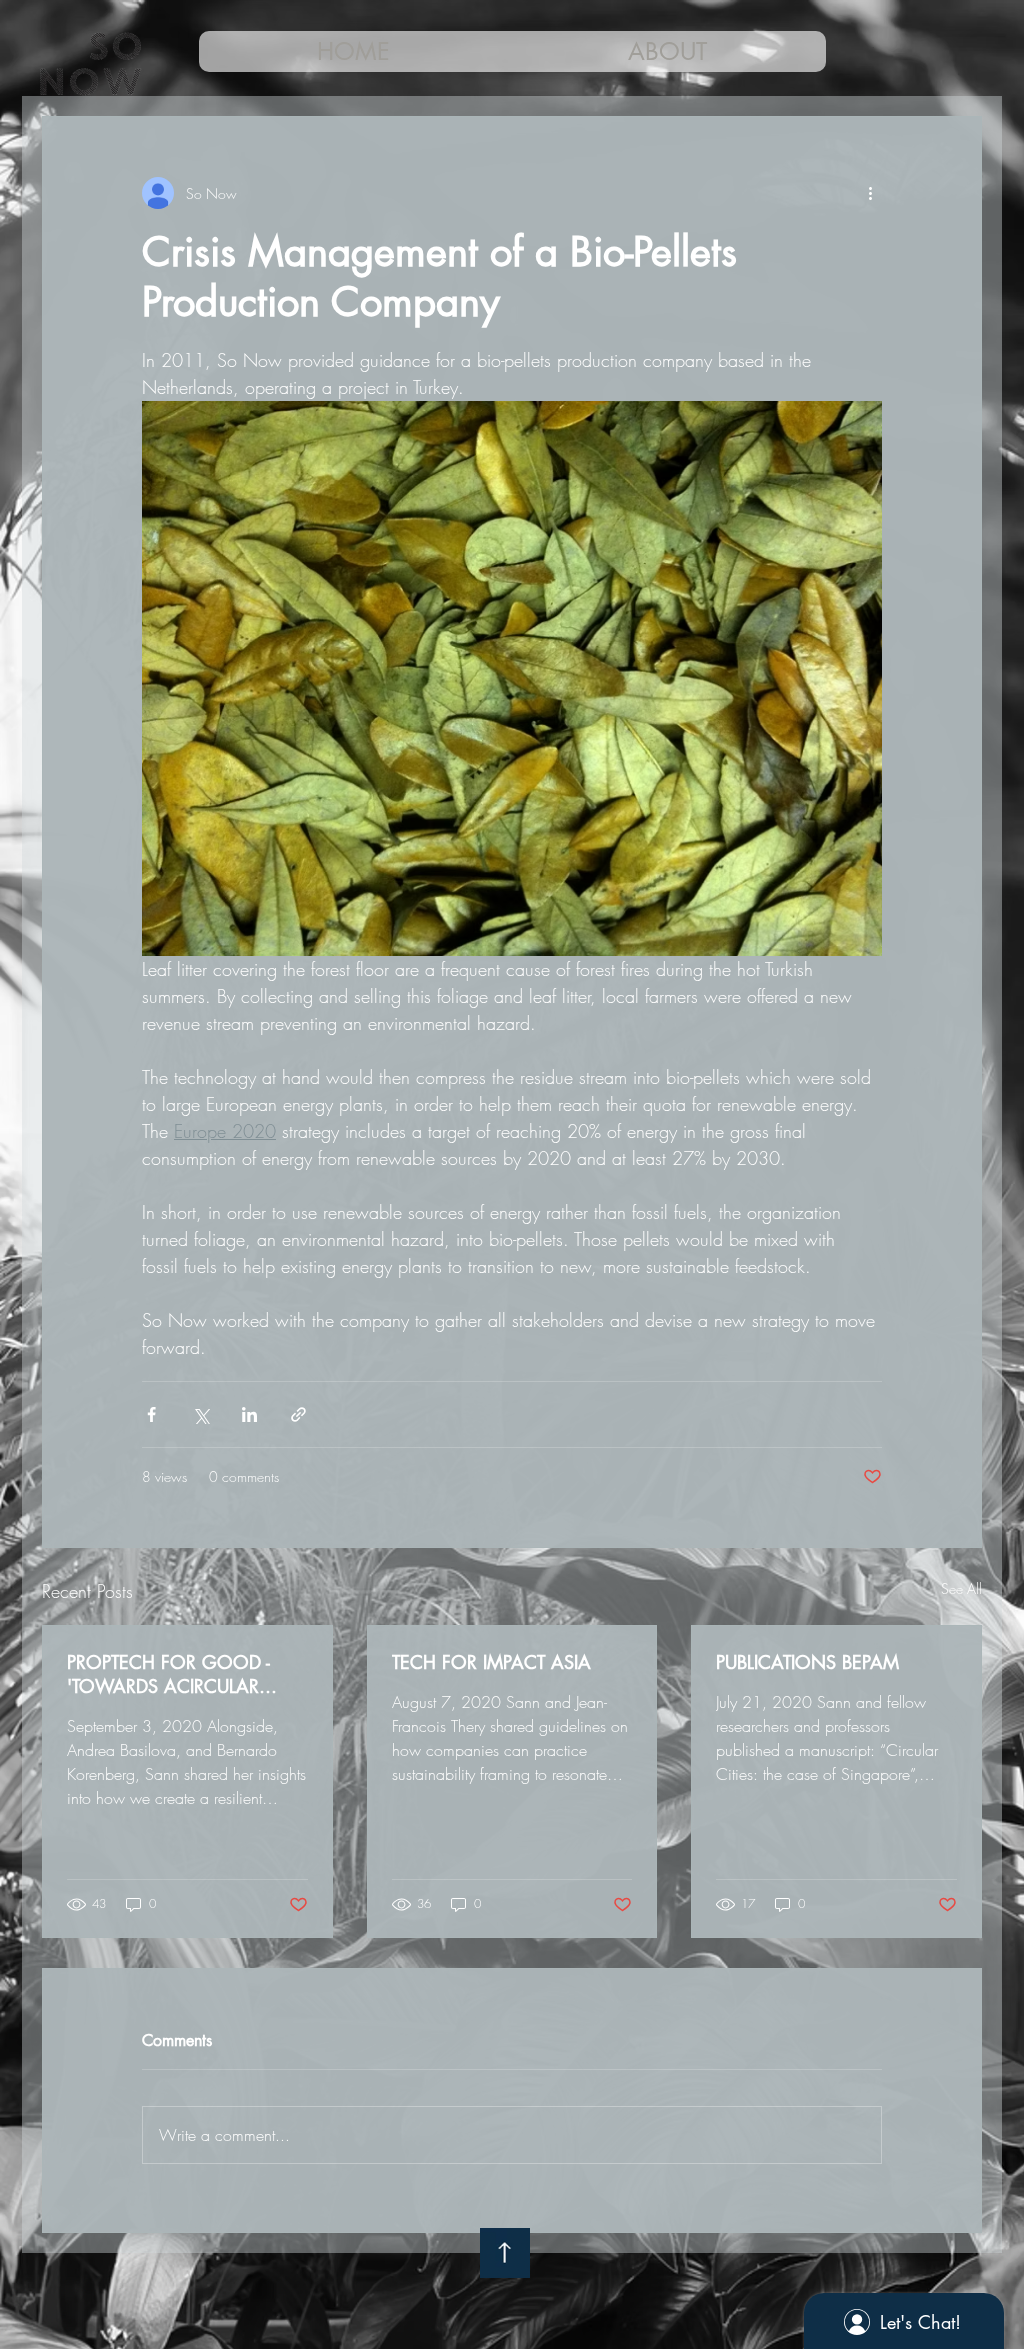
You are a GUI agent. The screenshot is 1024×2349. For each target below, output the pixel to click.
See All (961, 1588)
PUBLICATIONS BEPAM (807, 1662)
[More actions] (870, 193)
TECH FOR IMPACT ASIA (491, 1662)
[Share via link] (298, 1414)
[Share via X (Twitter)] (200, 1414)
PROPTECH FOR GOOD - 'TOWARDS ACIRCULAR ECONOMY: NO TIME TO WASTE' (171, 1674)
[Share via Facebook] (151, 1414)
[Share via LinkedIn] (249, 1414)
